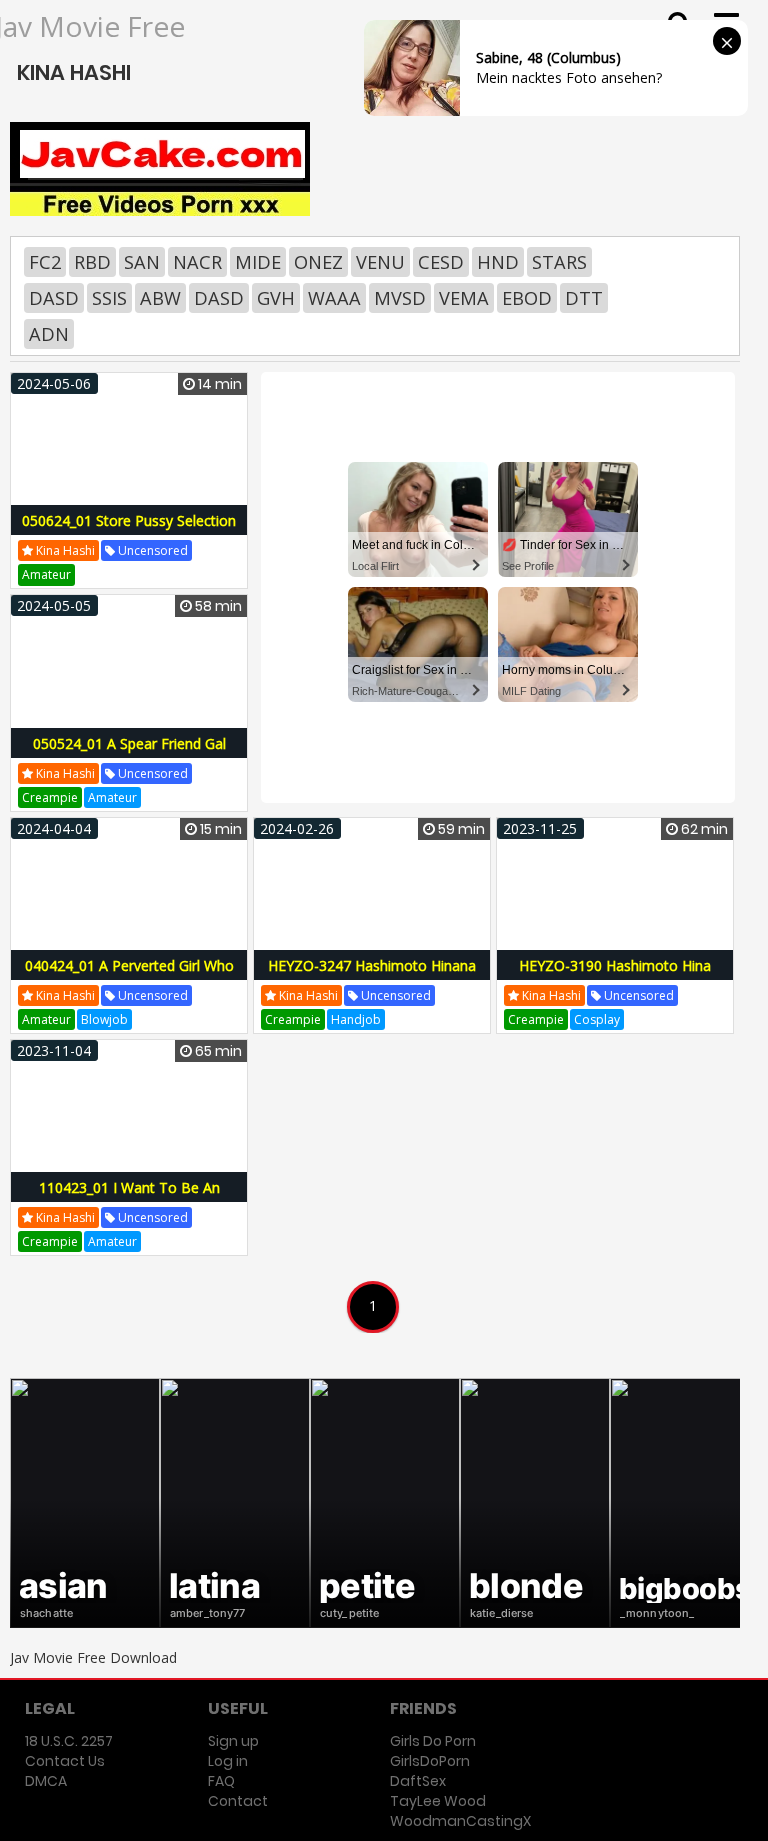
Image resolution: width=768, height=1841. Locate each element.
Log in (228, 1761)
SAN (142, 262)
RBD (92, 262)
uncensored (151, 550)
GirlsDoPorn (430, 1761)
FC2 (45, 262)
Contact (238, 1801)
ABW (160, 298)
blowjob (104, 1019)
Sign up (233, 1741)
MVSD (400, 298)
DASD (54, 298)
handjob (356, 1019)
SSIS (109, 298)
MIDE (258, 262)
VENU (380, 262)
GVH (276, 298)
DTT (584, 298)
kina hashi (64, 550)
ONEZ (318, 262)
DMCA (46, 1781)
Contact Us (65, 1761)
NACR (197, 262)
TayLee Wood (438, 1801)
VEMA (464, 298)
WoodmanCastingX (460, 1821)
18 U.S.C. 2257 (69, 1741)
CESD (441, 262)
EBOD (527, 298)
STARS (559, 262)
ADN (49, 334)
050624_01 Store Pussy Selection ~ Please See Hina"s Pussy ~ (129, 531)
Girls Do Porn (433, 1741)
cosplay (597, 1019)
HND (498, 262)
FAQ (221, 1781)
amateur (46, 574)
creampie (50, 797)
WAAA (334, 298)
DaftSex (418, 1781)
